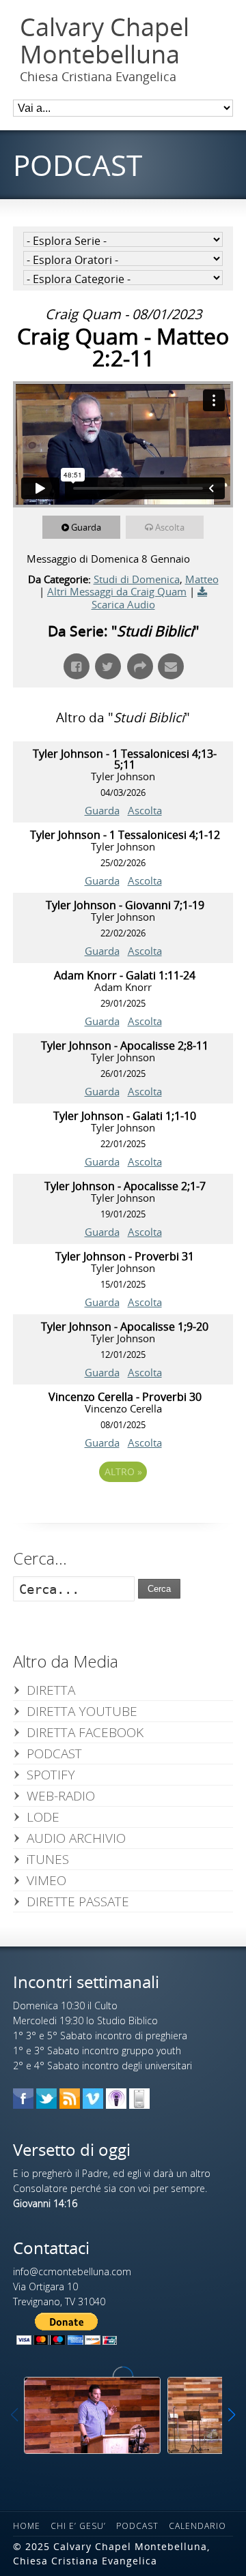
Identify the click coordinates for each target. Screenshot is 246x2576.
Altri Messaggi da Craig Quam (117, 591)
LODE (43, 1817)
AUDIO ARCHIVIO (76, 1838)
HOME (27, 2526)
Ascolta (170, 527)
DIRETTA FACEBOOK (85, 1732)
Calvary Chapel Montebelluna (105, 41)
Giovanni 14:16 (45, 2203)
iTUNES (48, 1859)
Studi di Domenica (137, 579)
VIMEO (46, 1880)
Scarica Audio (123, 604)
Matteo (202, 579)
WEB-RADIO (61, 1796)
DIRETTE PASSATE (78, 1901)
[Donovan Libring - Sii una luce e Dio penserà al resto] (92, 2415)
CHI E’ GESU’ (78, 2526)
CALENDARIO (197, 2526)
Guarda (86, 527)
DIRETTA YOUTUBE (82, 1711)
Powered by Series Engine (123, 1509)
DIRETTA (51, 1690)
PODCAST (54, 1753)
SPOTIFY (51, 1775)
